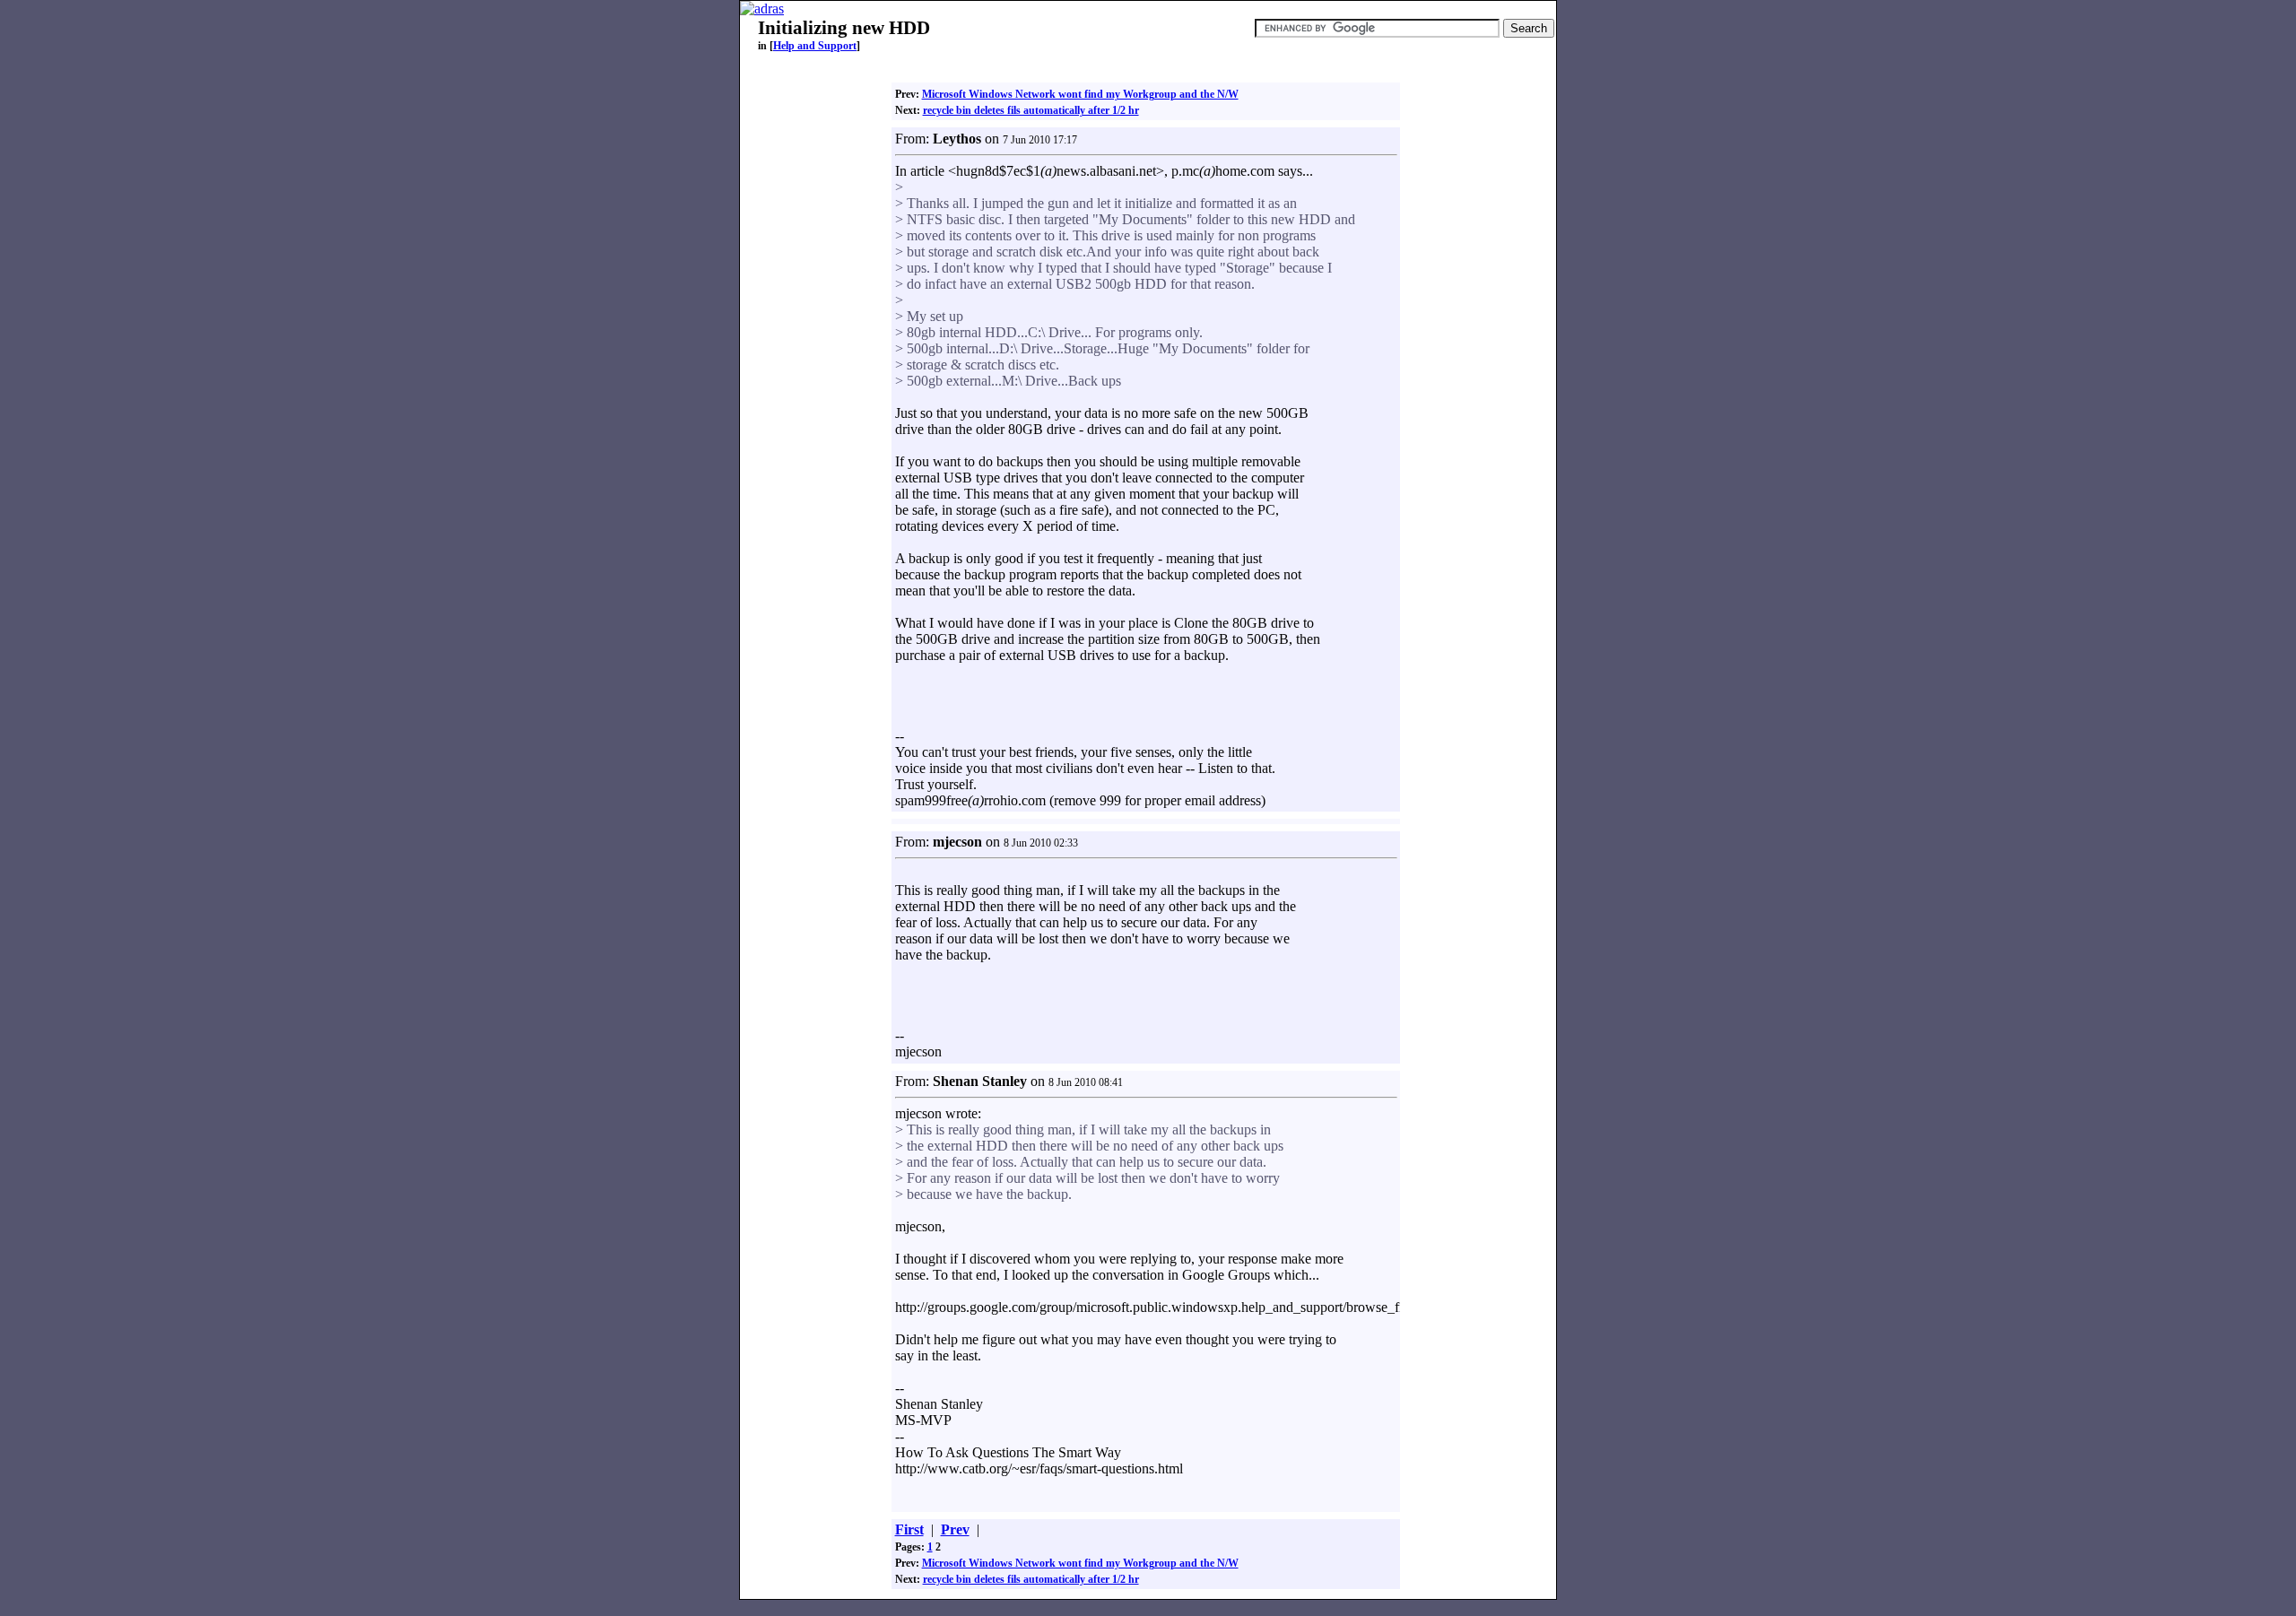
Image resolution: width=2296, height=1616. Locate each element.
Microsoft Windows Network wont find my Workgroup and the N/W (1080, 94)
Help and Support (815, 46)
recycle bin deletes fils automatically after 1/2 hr (1031, 110)
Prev (955, 1529)
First (909, 1529)
